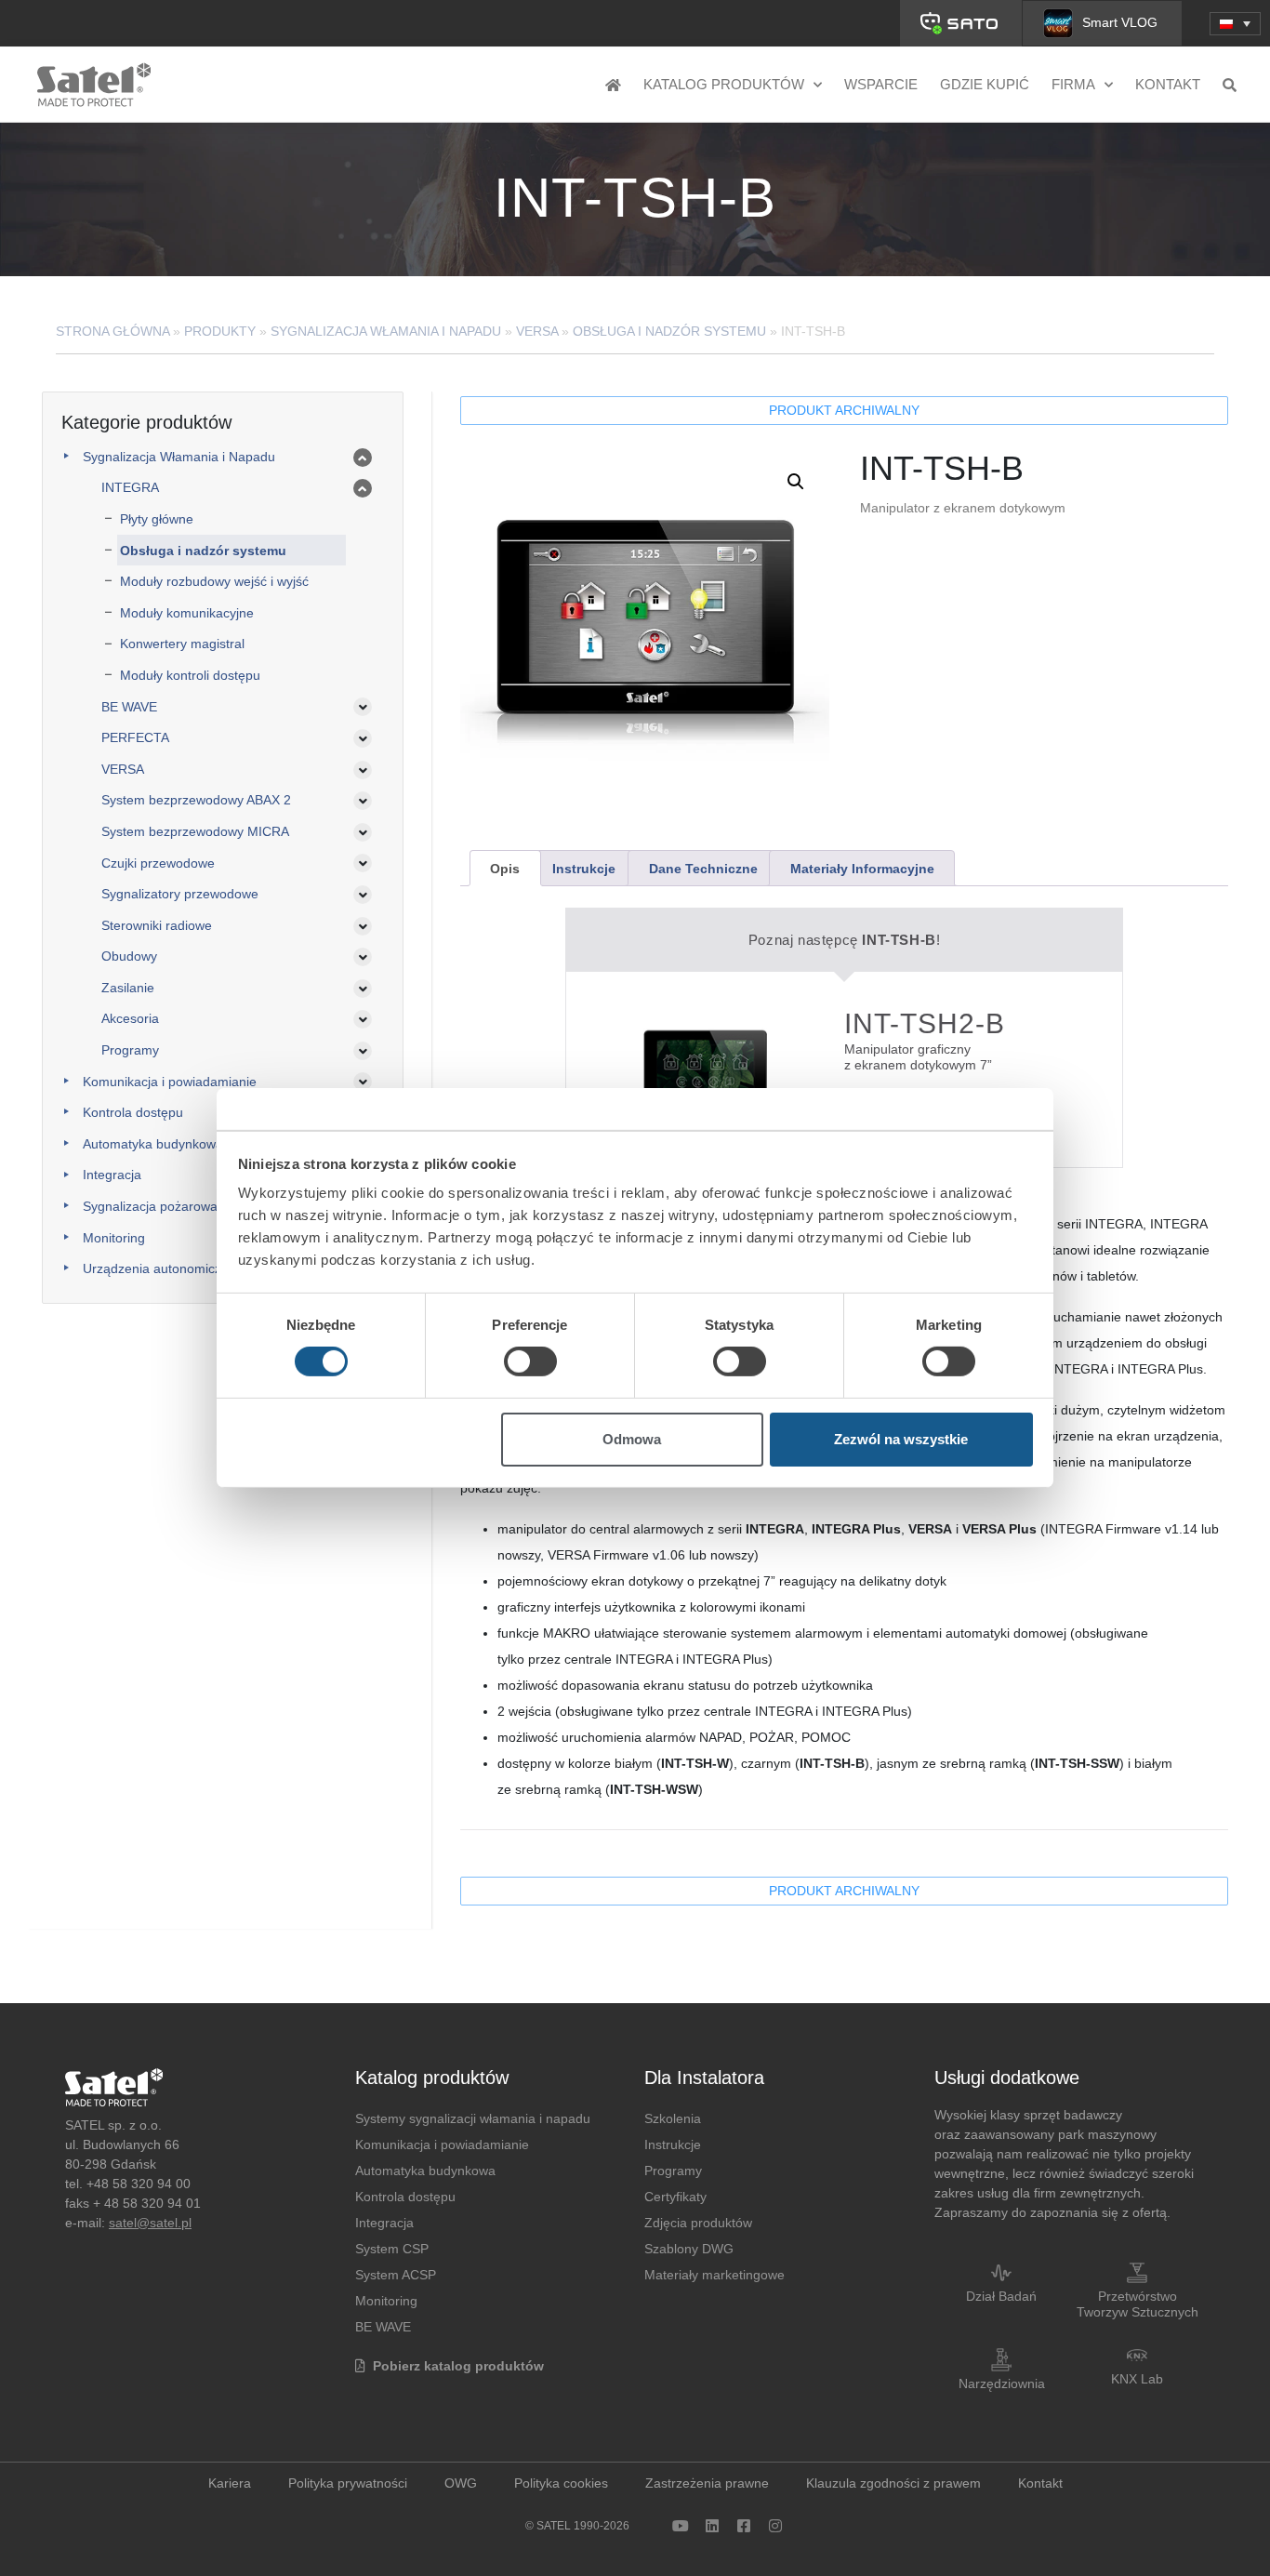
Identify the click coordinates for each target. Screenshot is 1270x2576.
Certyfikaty (675, 2197)
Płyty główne (157, 519)
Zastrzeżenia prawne (707, 2483)
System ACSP (396, 2275)
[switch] (530, 1361)
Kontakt (1168, 84)
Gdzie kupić (985, 84)
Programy (130, 1050)
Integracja (112, 1175)
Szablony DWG (689, 2249)
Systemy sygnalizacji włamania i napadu (473, 2118)
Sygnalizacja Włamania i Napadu (386, 331)
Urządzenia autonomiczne (159, 1268)
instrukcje (584, 869)
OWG (461, 2483)
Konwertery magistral (182, 644)
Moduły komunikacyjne (187, 613)
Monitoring (114, 1238)
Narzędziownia (1002, 2383)
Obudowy (129, 956)
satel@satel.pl (150, 2223)
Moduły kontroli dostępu (190, 675)
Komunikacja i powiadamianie (170, 1082)
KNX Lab (1137, 2379)
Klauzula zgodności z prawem (893, 2483)
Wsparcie (881, 84)
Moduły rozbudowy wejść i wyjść (214, 581)
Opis (505, 869)
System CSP (392, 2249)
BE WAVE (129, 707)
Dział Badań (1001, 2296)
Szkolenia (673, 2118)
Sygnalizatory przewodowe (180, 894)
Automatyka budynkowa (153, 1144)
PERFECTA (135, 737)
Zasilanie (128, 988)
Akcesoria (130, 1018)
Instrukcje (673, 2144)
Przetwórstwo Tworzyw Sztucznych (1138, 2304)
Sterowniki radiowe (157, 925)
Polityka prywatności (348, 2483)
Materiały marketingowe (714, 2275)
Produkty (220, 331)
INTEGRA (130, 487)
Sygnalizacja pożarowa (150, 1206)
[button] (1235, 24)
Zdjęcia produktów (698, 2223)
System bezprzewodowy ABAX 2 (196, 800)
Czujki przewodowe (158, 863)
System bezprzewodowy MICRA (195, 831)
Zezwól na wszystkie (901, 1439)
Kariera (230, 2483)
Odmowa (632, 1439)
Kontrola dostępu (133, 1112)
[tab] (505, 868)
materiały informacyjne (862, 869)
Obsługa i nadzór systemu (669, 331)
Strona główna (112, 331)
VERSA (537, 331)
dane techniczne (703, 869)
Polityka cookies (561, 2483)
